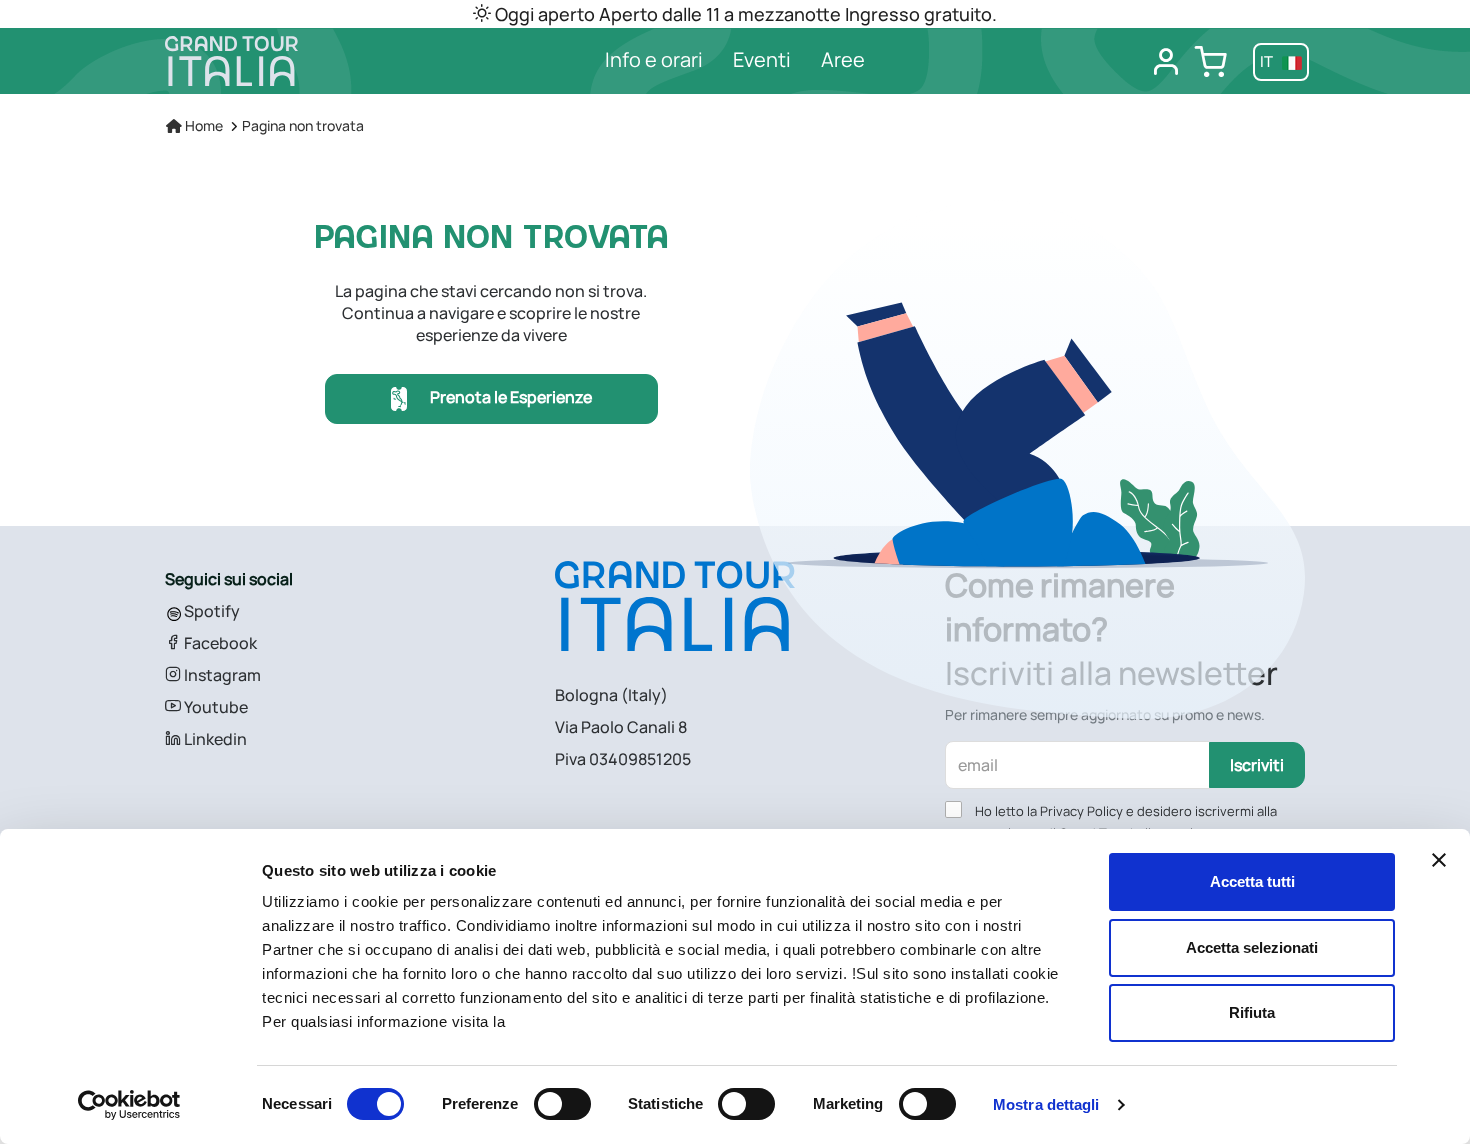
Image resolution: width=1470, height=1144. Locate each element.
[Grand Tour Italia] (296, 61)
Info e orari (654, 59)
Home (202, 125)
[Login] (1166, 62)
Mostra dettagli (1046, 1104)
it (1268, 61)
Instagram (221, 675)
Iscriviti (1257, 765)
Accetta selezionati (1252, 947)
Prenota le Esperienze (509, 398)
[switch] (562, 1104)
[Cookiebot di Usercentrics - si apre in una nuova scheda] (129, 1105)
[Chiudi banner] (1439, 860)
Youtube (214, 707)
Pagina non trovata (303, 125)
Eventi (762, 59)
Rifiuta (1252, 1012)
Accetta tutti (1252, 881)
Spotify (210, 611)
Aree (843, 59)
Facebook (219, 643)
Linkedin (214, 739)
